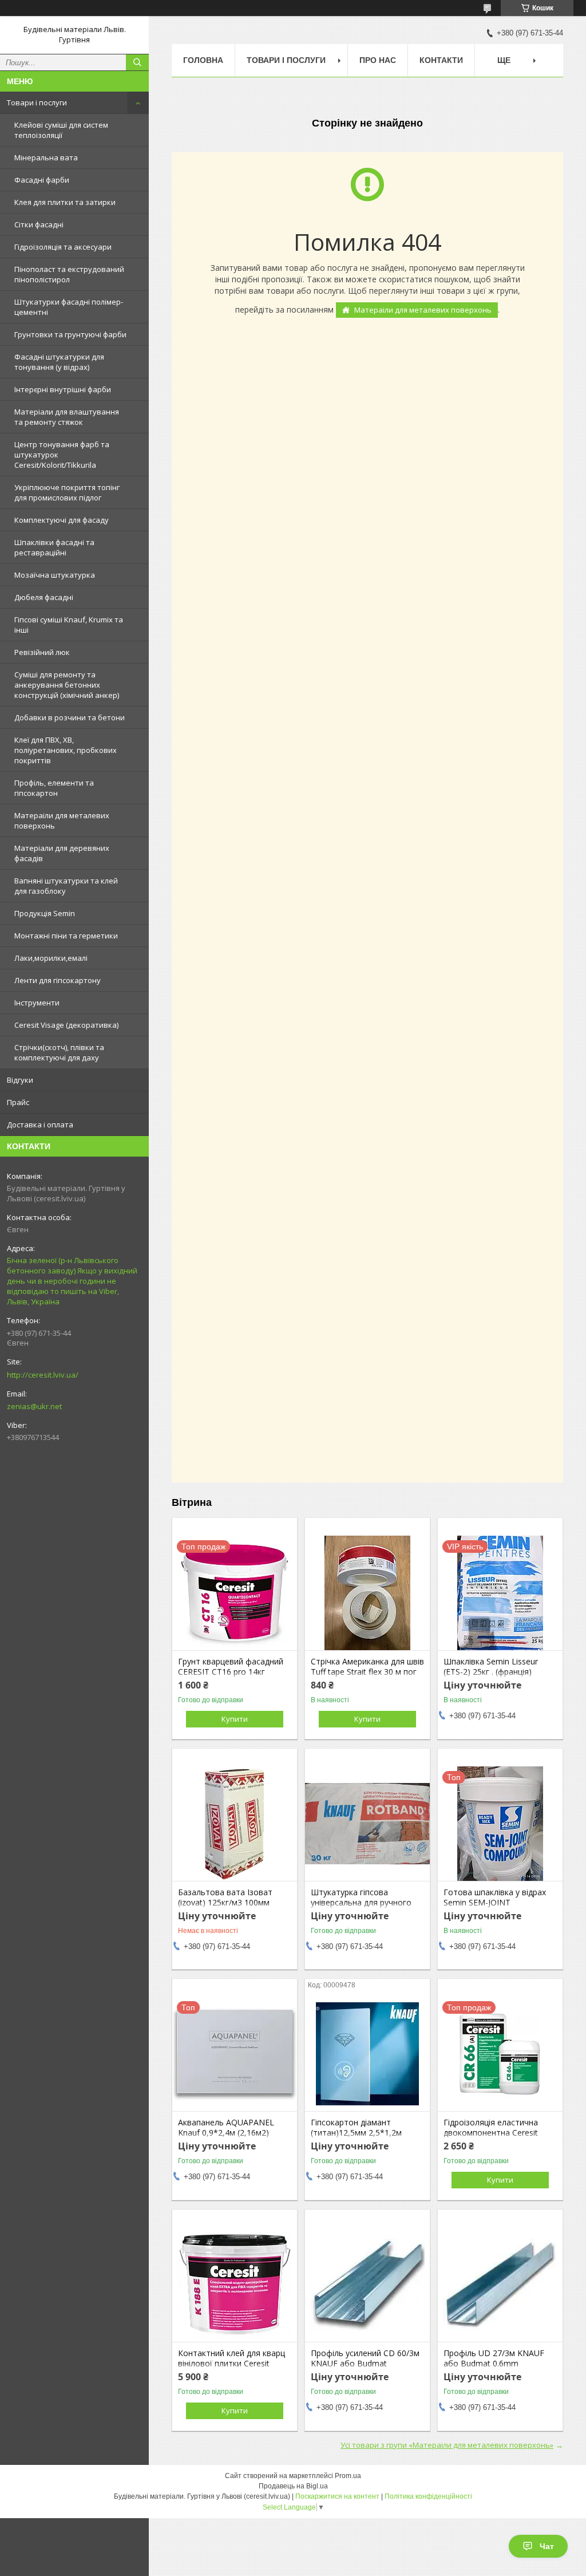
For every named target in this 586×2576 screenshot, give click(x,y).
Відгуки (20, 1080)
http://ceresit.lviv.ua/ (43, 1375)
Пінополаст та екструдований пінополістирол (69, 274)
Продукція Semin (45, 913)
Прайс (18, 1102)
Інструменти (37, 1003)
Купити (235, 1719)
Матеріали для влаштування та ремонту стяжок (67, 417)
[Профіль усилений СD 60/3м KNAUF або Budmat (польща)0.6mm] (367, 2285)
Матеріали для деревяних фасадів (62, 853)
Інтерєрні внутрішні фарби (63, 389)
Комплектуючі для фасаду (62, 520)
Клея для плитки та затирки (65, 202)
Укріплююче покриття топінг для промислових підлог (67, 492)
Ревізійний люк (42, 652)
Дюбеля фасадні (44, 597)
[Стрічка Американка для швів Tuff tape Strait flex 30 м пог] (367, 1593)
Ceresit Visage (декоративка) (66, 1025)
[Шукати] (137, 62)
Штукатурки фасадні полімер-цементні (69, 307)
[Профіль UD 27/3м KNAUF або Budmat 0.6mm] (500, 2285)
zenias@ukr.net (34, 1406)
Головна (203, 60)
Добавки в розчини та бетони (70, 717)
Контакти (441, 60)
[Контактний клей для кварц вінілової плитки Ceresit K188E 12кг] (235, 2285)
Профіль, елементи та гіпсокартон (54, 788)
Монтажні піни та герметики (66, 936)
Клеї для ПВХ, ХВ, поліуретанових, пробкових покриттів (66, 750)
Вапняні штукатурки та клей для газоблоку (66, 886)
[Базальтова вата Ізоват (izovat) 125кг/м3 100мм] (235, 1824)
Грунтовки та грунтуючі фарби (70, 334)
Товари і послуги (37, 102)
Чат (547, 2546)
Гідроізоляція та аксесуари (63, 247)
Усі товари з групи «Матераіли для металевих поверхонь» (447, 2445)
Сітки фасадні (39, 224)
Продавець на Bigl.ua (293, 2486)
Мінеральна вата (46, 157)
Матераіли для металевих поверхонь (62, 820)
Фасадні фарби (42, 180)
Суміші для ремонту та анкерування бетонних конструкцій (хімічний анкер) (67, 685)
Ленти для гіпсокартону (58, 980)
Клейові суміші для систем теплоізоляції (61, 130)
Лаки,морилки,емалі (51, 958)
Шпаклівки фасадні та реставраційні (54, 547)
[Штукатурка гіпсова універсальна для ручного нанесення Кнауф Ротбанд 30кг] (367, 1824)
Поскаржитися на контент (337, 2496)
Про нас (378, 60)
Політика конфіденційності (428, 2496)
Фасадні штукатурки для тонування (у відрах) (59, 362)
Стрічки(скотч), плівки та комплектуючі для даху (59, 1052)
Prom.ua (348, 2476)
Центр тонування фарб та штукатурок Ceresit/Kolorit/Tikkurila (62, 455)
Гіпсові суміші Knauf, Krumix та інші (69, 625)
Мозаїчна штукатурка (55, 575)
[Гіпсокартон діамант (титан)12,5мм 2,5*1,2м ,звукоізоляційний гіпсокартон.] (367, 2054)
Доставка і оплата (40, 1125)
